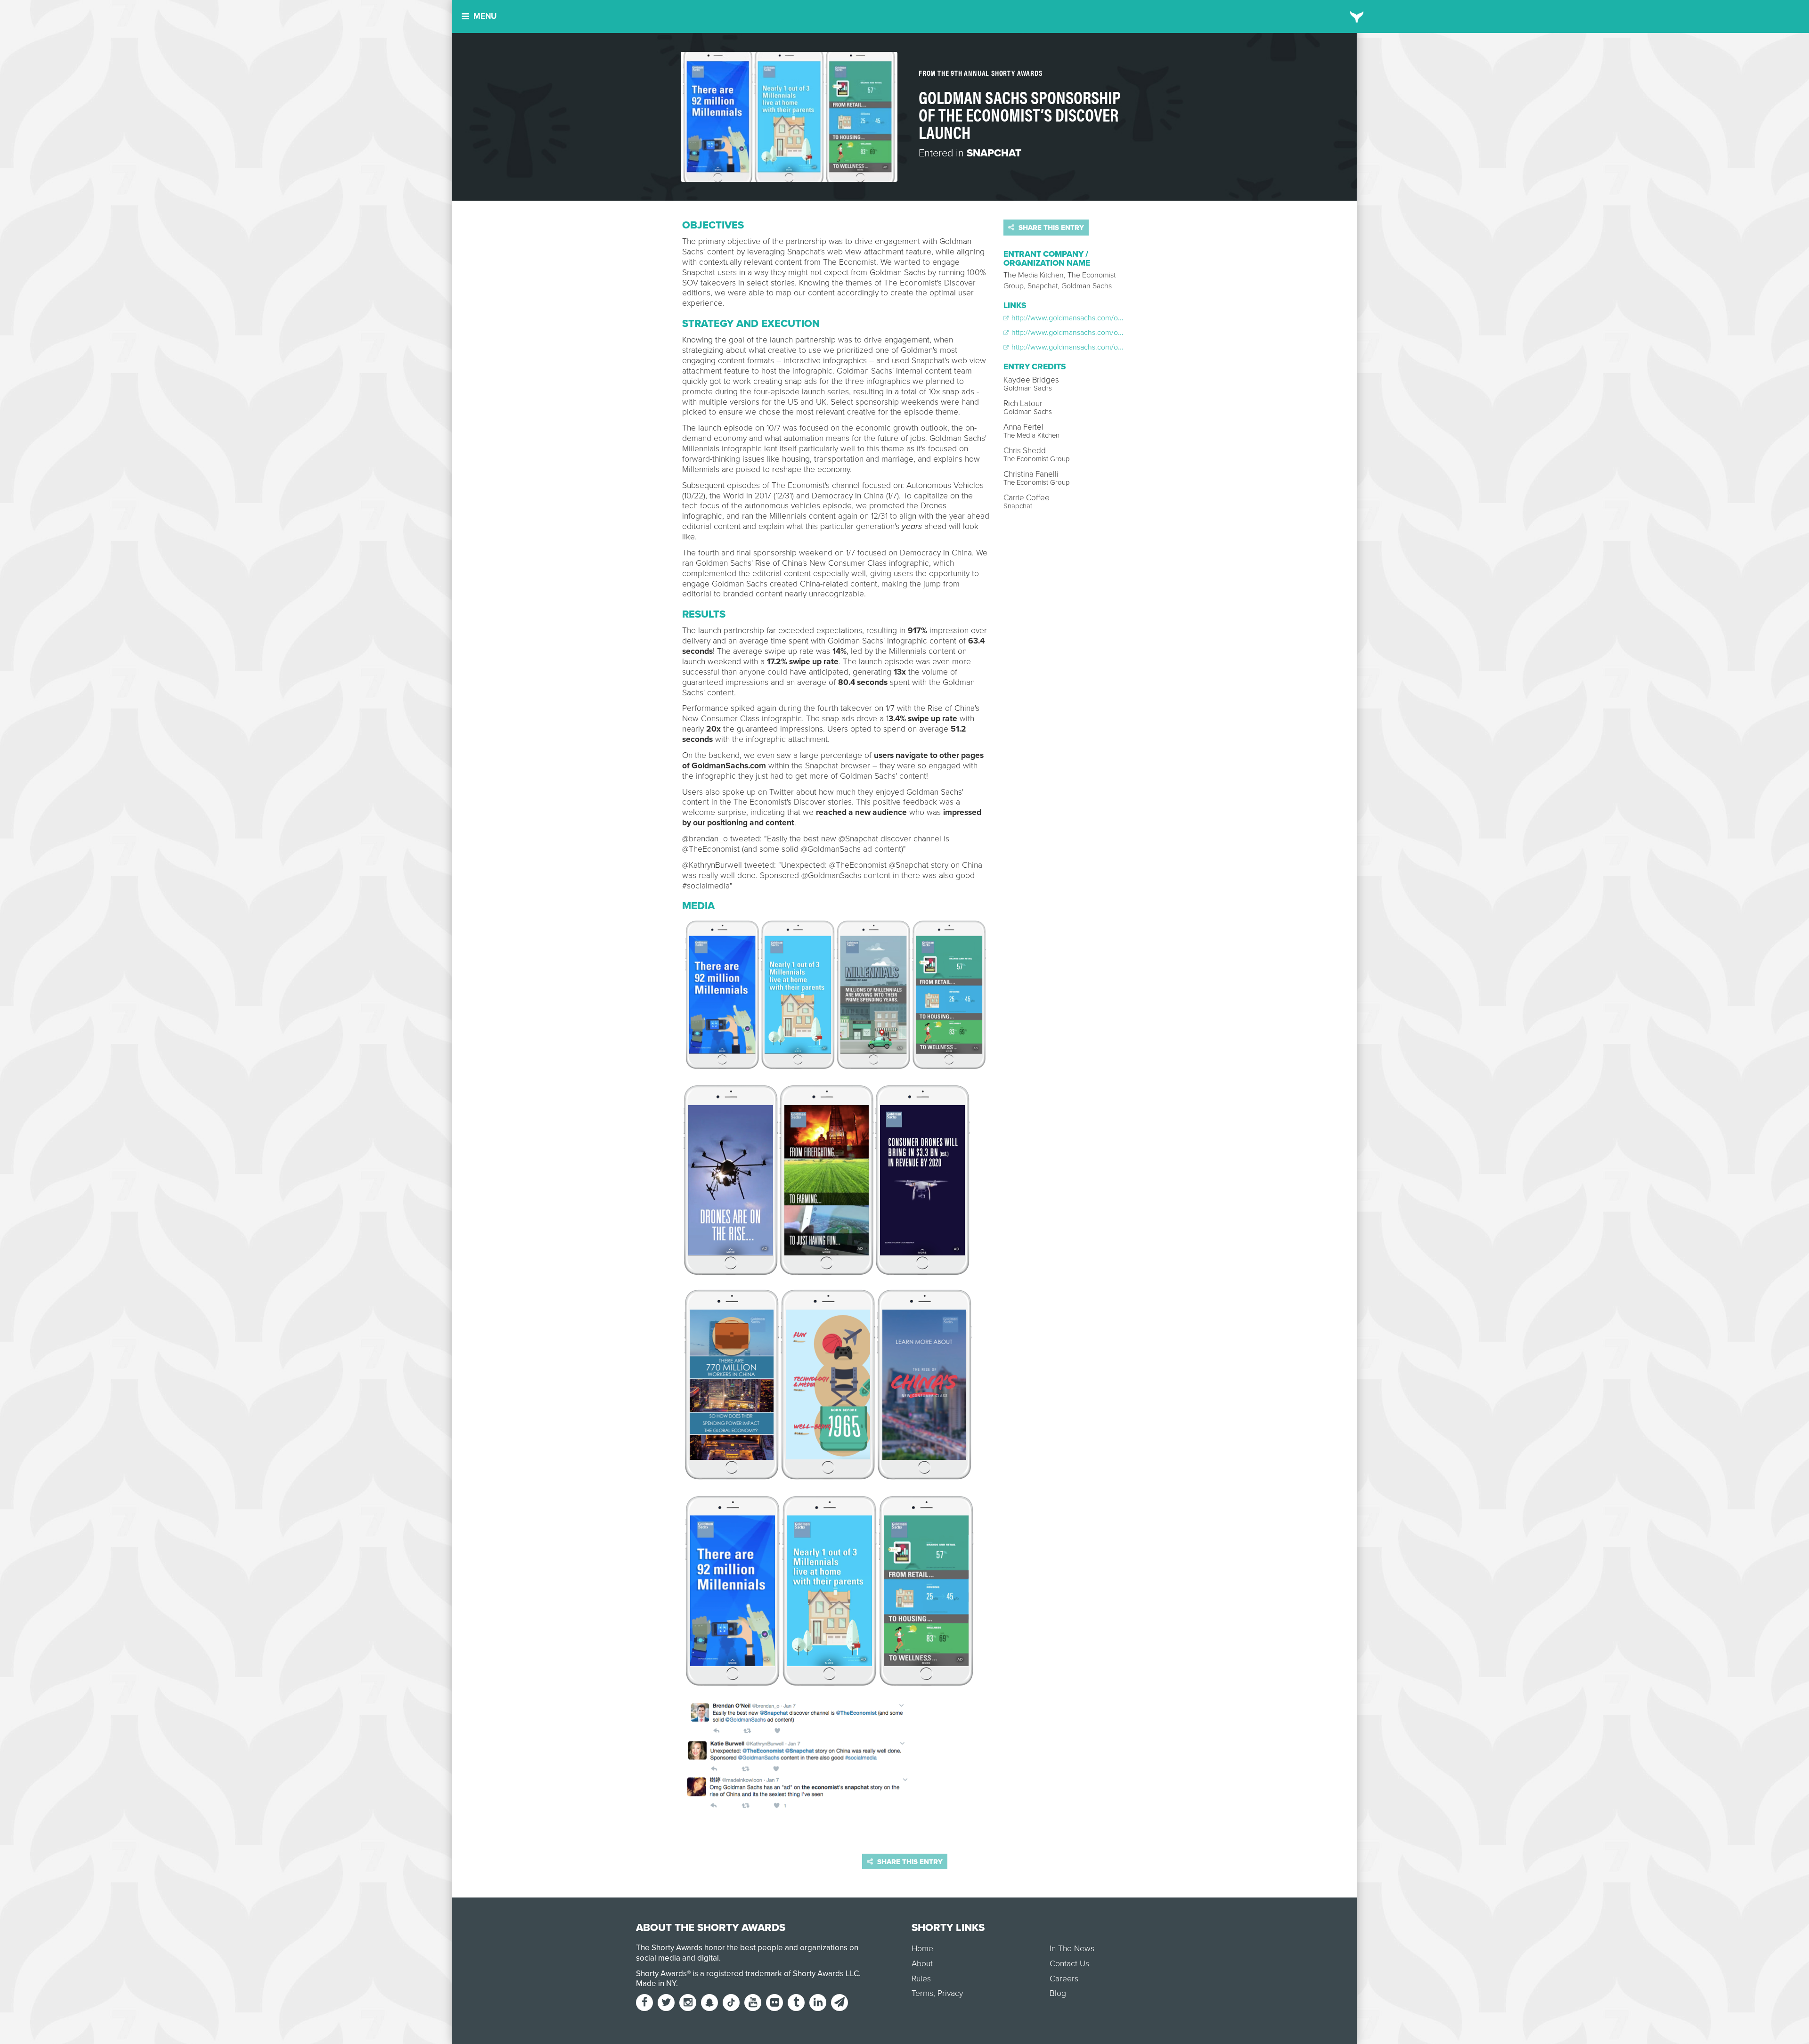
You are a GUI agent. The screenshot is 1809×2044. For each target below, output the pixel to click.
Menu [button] (485, 16)
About (922, 1964)
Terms (922, 1993)
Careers (1064, 1979)
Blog (1058, 1993)
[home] (1357, 16)
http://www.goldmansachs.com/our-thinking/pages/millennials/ (1111, 318)
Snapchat (994, 153)
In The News (1072, 1949)
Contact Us (1069, 1964)
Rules (921, 1979)
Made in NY (656, 1983)
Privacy (950, 1993)
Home (922, 1949)
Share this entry (1050, 228)
